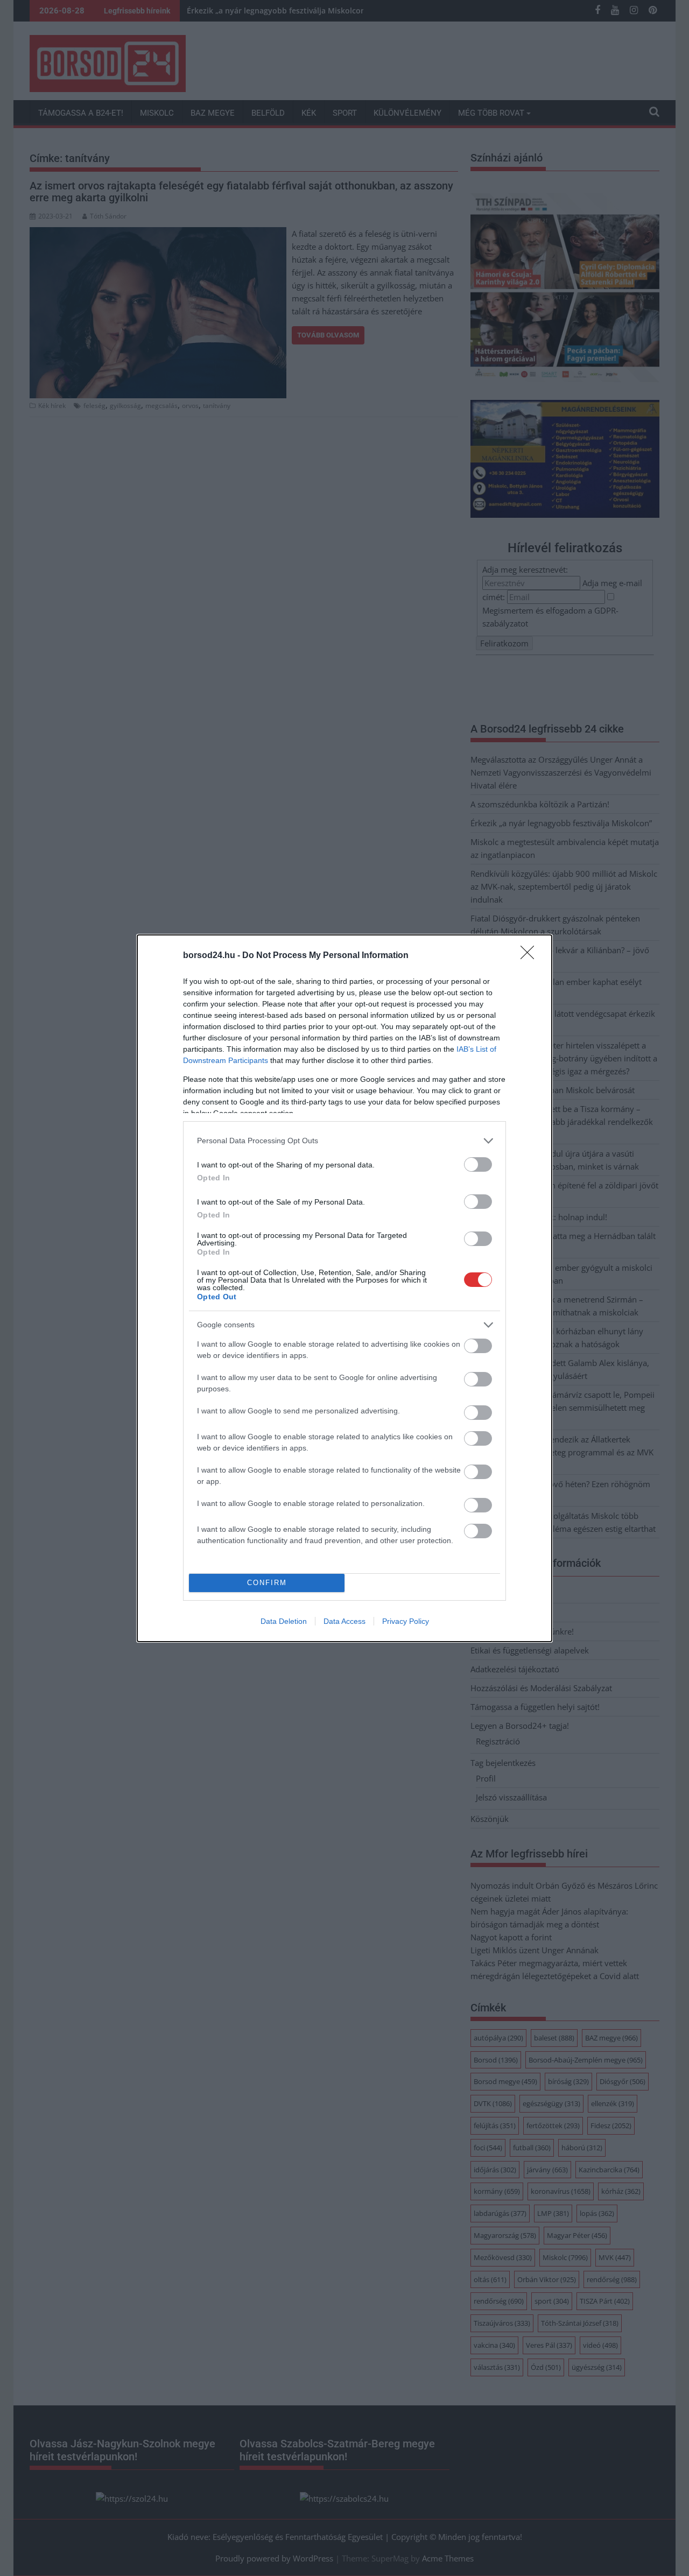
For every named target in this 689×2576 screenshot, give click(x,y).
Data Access (344, 1621)
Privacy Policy (406, 1621)
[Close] (531, 956)
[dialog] (344, 1288)
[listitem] (344, 1141)
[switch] (478, 1164)
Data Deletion (284, 1621)
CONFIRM (267, 1583)
